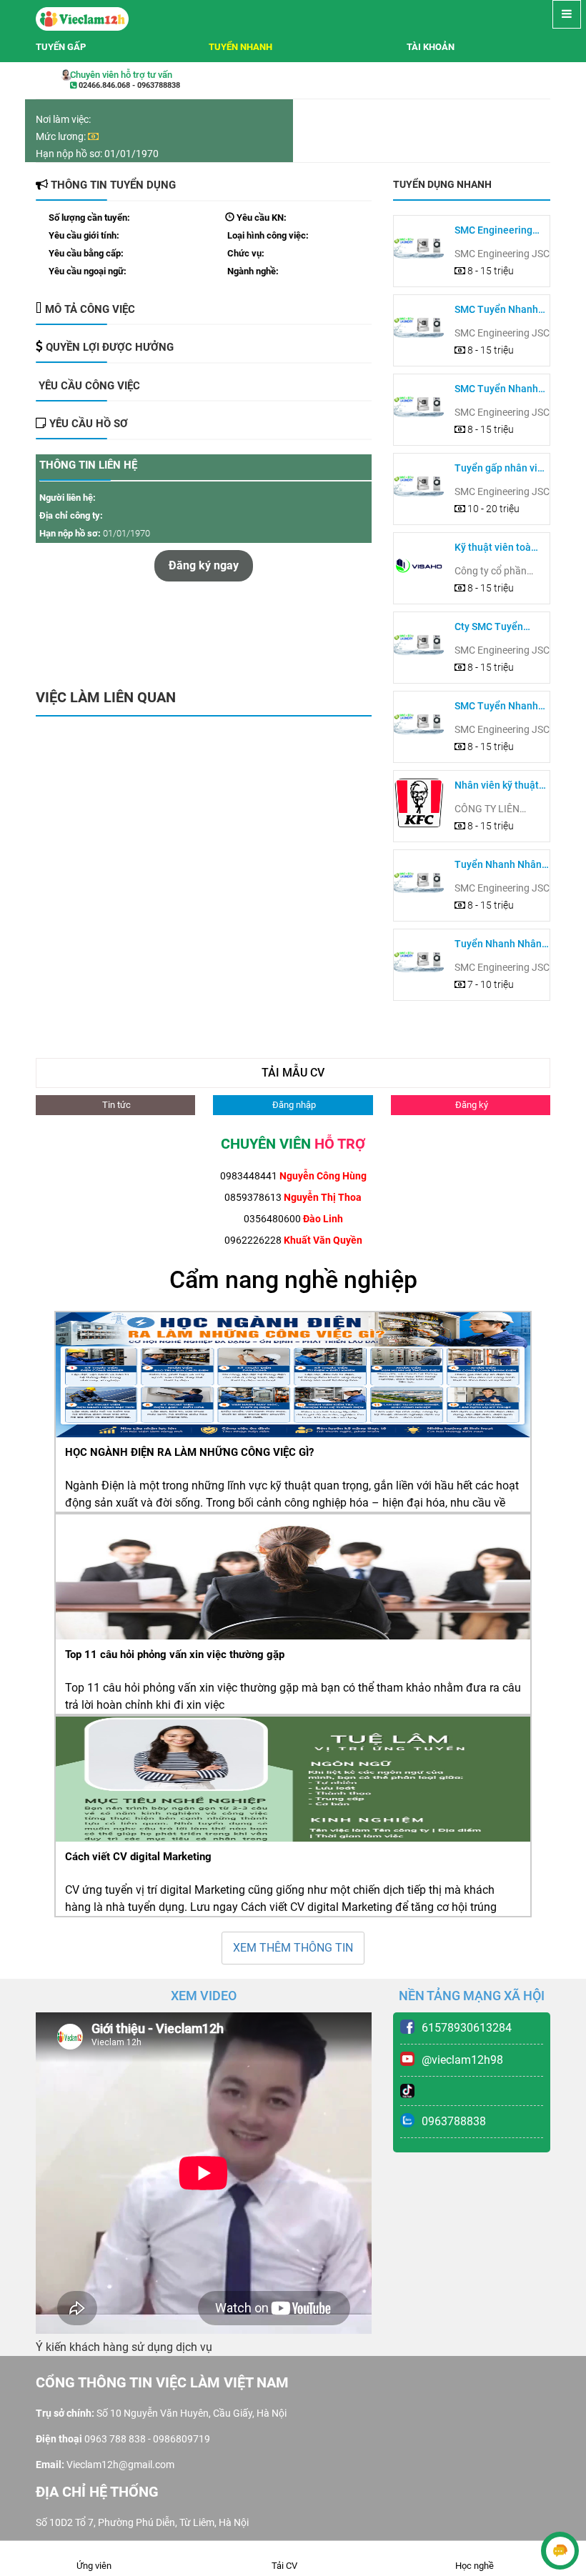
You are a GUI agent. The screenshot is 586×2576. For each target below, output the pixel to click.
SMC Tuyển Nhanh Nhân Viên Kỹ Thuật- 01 (501, 707)
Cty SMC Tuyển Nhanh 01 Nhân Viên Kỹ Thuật (501, 628)
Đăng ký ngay (204, 565)
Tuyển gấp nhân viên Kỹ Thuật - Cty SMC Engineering (502, 469)
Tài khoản (431, 47)
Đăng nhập (293, 1105)
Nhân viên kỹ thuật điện (497, 786)
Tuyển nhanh (240, 47)
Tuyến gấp (61, 47)
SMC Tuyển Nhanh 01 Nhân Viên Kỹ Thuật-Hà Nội (496, 310)
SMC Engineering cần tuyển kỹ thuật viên (496, 231)
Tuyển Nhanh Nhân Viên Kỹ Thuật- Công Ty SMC (501, 945)
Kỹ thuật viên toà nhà (493, 548)
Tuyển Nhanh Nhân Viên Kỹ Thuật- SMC (500, 865)
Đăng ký (471, 1105)
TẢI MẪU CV (293, 1073)
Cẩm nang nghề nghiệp (293, 1279)
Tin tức (115, 1105)
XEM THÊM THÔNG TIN (293, 1948)
